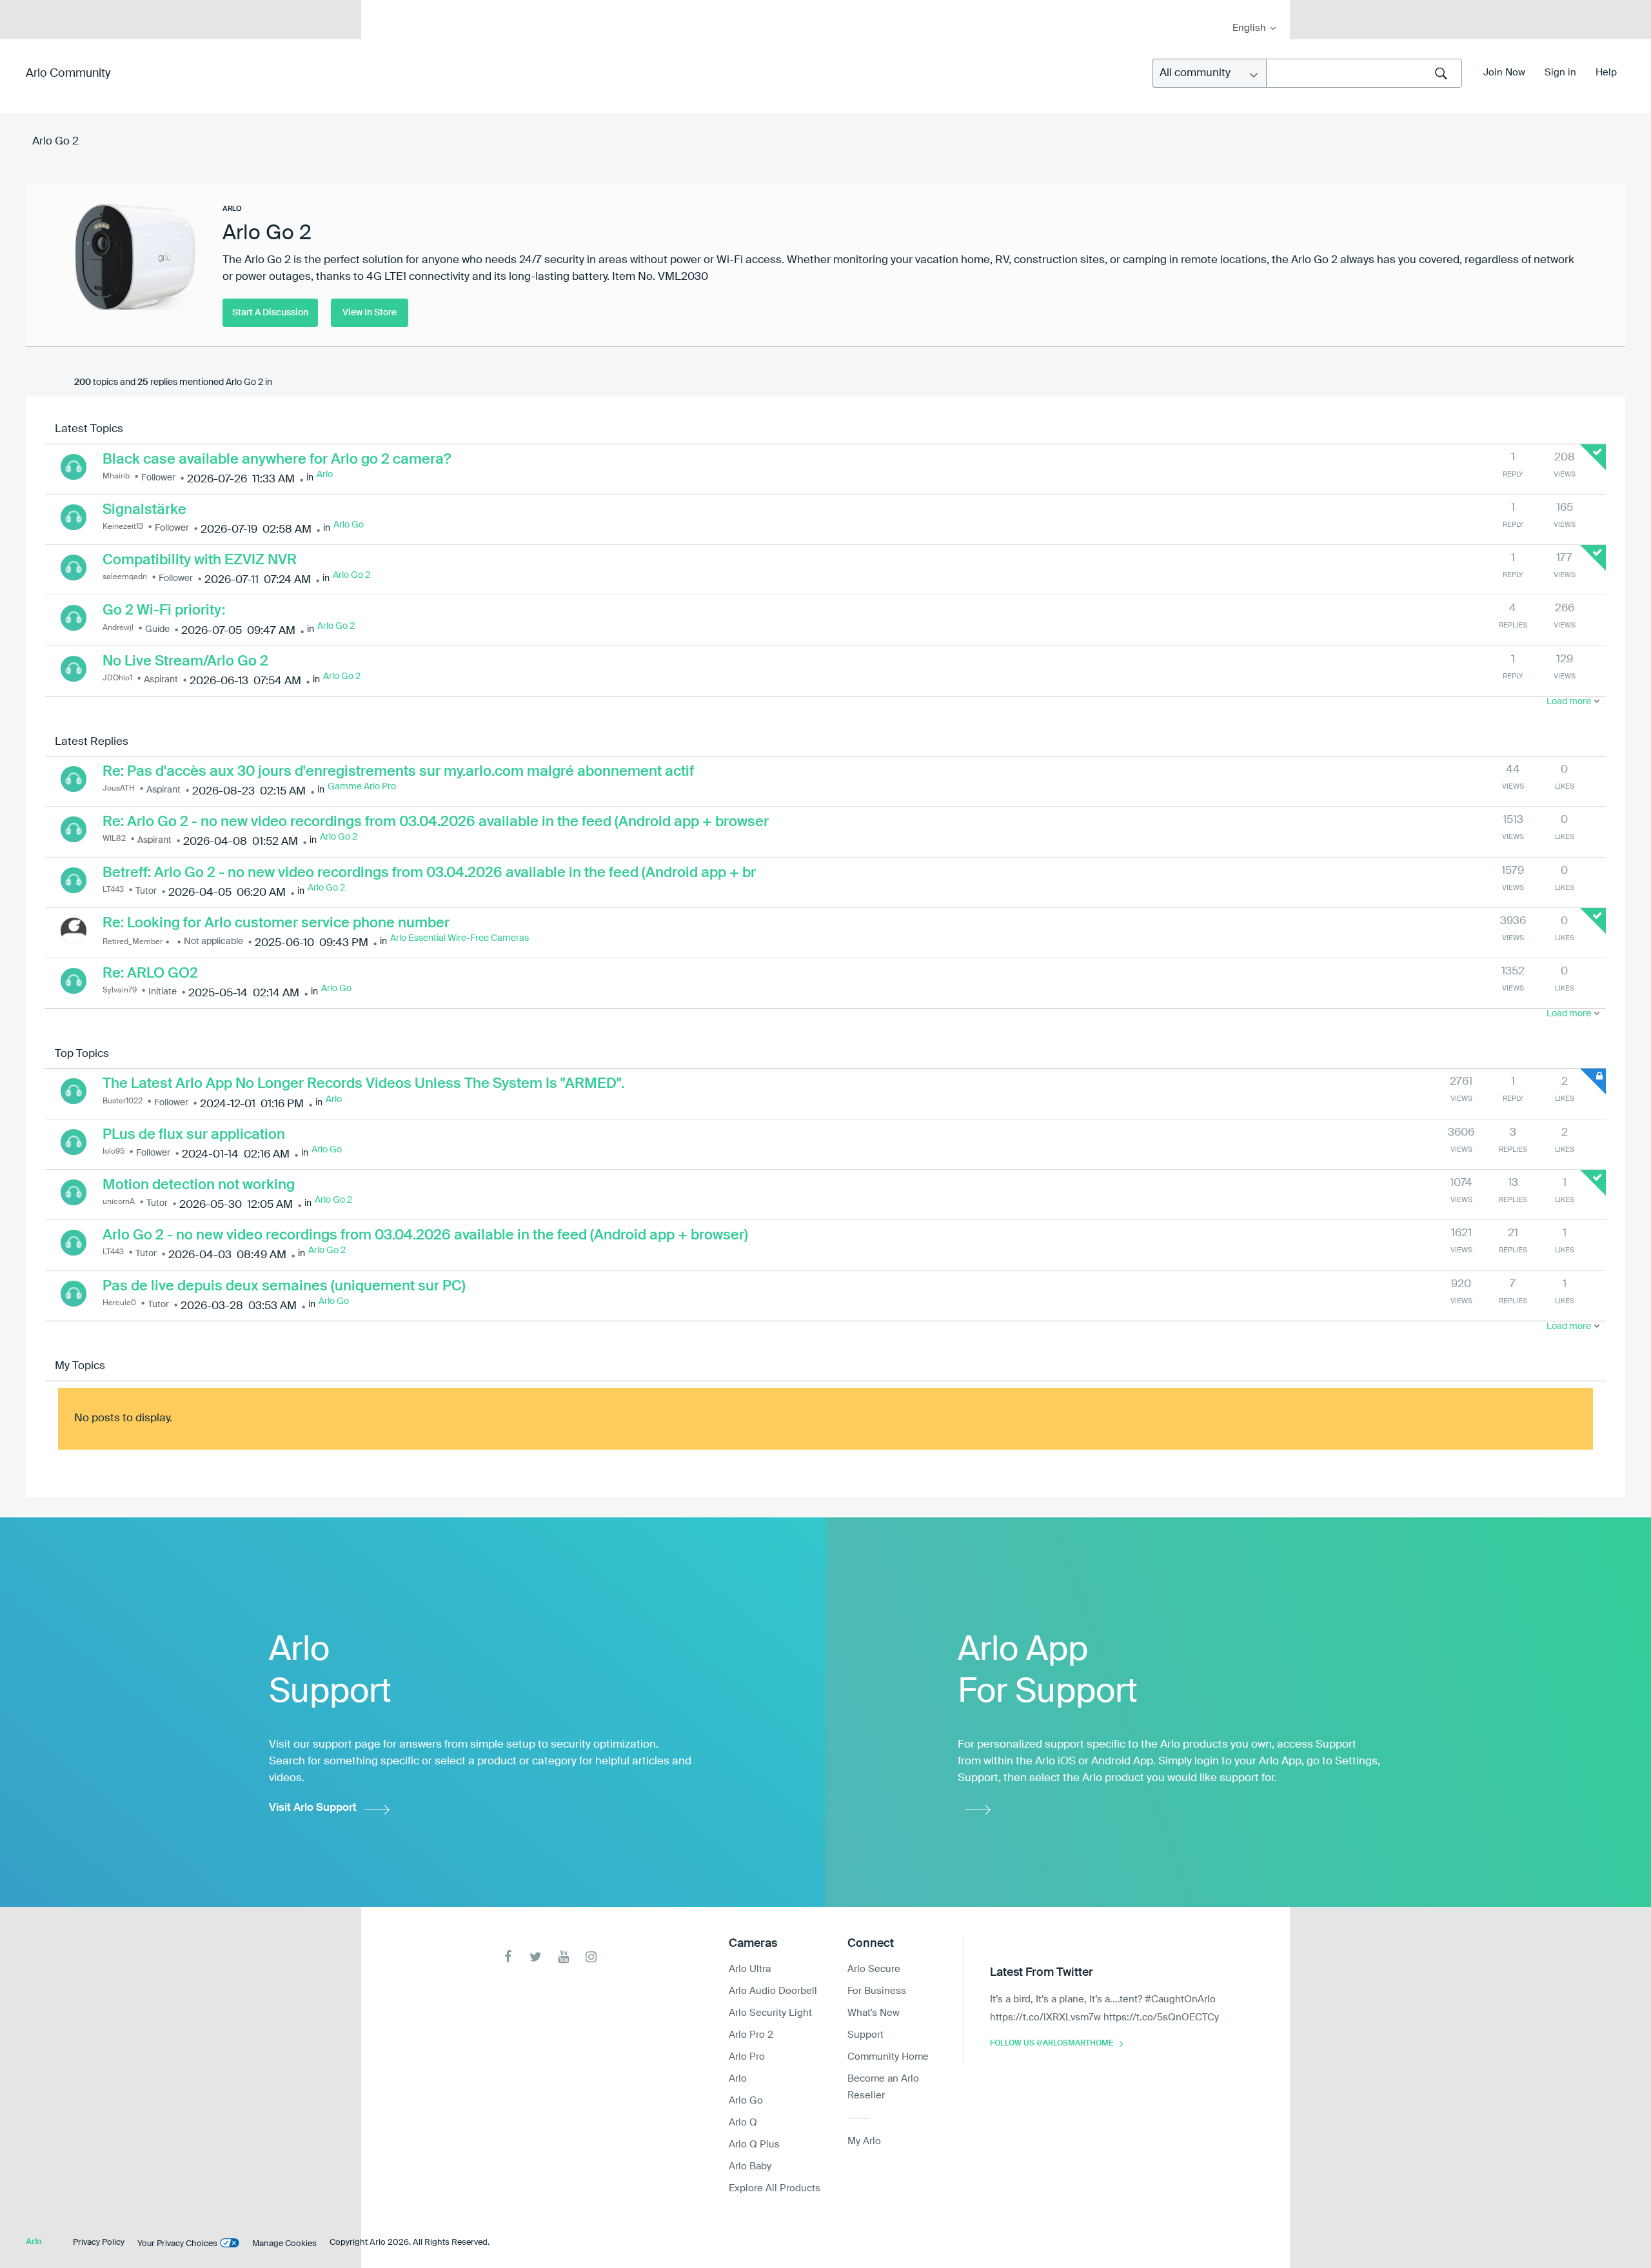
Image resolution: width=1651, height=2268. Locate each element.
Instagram (591, 1957)
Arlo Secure (874, 1969)
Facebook (508, 1957)
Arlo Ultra (750, 1969)
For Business (877, 1991)
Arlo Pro (747, 2057)
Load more (1569, 702)
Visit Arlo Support (313, 1808)
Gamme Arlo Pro (362, 787)
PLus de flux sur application (194, 1135)
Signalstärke (144, 510)
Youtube (563, 1957)
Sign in (1560, 73)
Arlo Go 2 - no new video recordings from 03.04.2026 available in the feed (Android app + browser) (425, 1236)
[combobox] (1364, 73)
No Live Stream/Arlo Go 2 (185, 662)
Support (865, 2035)
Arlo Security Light (770, 2013)
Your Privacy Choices (177, 2244)
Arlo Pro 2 (751, 2035)
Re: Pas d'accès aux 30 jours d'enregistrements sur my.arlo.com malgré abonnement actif (398, 772)
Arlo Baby (750, 2166)
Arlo (325, 475)
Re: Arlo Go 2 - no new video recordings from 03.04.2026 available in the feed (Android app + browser (436, 822)
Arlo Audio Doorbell (773, 1991)
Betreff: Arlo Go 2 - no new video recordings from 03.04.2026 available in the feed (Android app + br (429, 873)
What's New (874, 2013)
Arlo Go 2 (351, 575)
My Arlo (380, 8)
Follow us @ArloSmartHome (1052, 2044)
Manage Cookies (284, 2244)
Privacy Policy (99, 2243)
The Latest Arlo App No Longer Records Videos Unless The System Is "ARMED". (363, 1084)
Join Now (1504, 73)
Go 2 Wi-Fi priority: (164, 611)
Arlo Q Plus (754, 2145)
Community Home (888, 2057)
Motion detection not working (199, 1185)
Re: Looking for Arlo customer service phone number (276, 923)
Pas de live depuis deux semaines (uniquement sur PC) (284, 1287)
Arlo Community (68, 74)
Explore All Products (775, 2188)
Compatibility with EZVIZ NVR (200, 560)
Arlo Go (349, 525)
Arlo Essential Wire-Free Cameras (460, 938)
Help (1606, 73)
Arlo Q (743, 2123)
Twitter (536, 1957)
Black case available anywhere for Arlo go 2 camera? (277, 460)
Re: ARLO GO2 (150, 974)
